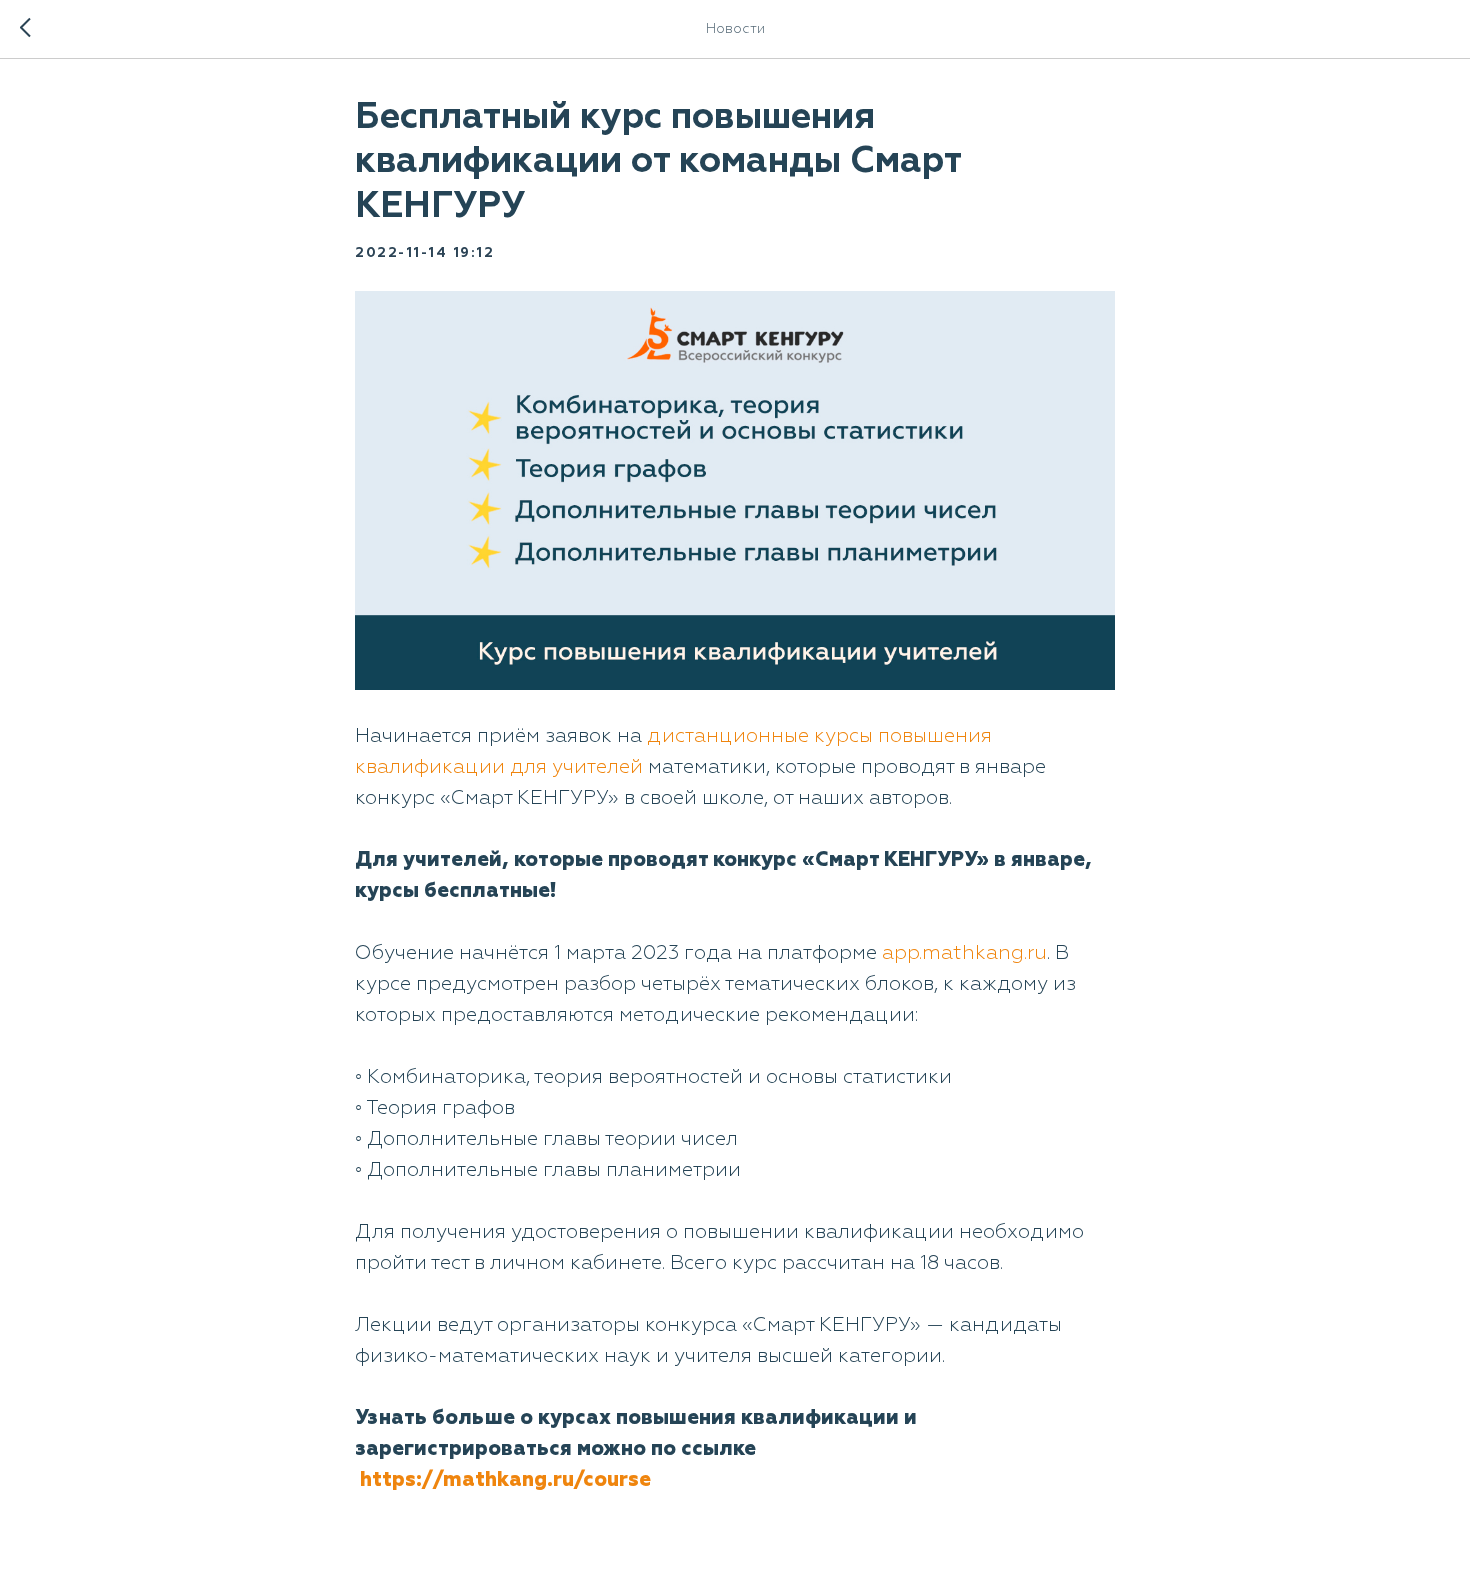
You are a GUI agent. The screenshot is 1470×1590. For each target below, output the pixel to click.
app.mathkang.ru (964, 952)
